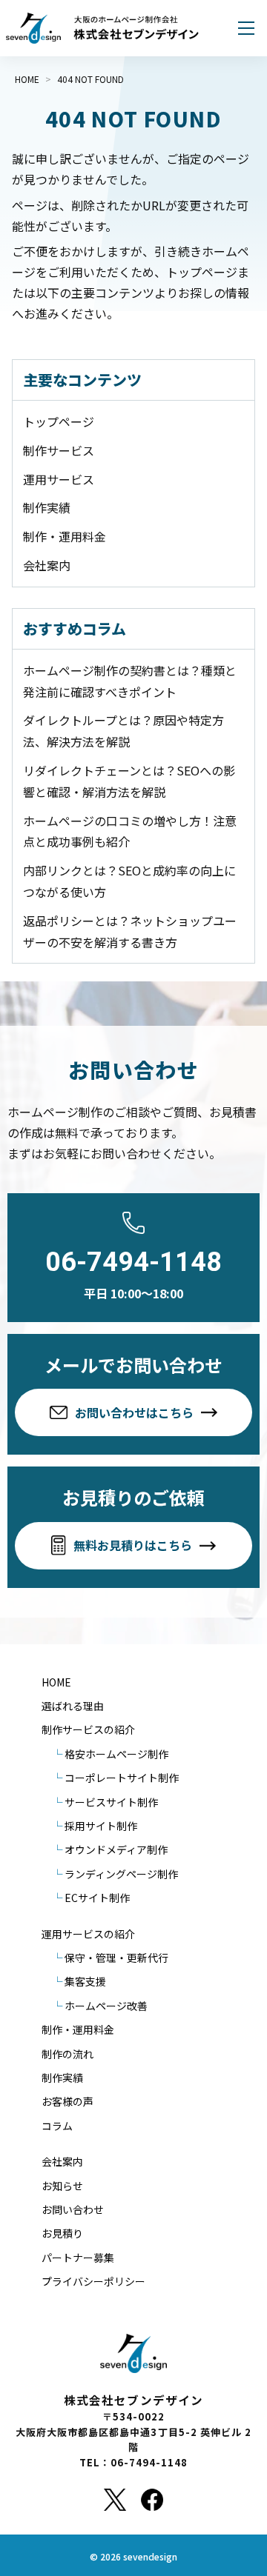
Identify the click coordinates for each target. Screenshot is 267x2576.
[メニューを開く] (246, 28)
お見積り (62, 2233)
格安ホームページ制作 (116, 1754)
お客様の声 (67, 2101)
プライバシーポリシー (93, 2281)
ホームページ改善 (106, 2006)
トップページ (59, 421)
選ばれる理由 (73, 1706)
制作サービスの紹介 (88, 1729)
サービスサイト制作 (111, 1802)
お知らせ (62, 2186)
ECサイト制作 (97, 1898)
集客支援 (85, 1981)
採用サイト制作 (101, 1826)
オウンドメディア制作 (116, 1849)
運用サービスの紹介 (88, 1934)
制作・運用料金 (65, 536)
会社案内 (47, 565)
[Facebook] (152, 2500)
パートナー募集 (78, 2258)
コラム (57, 2126)
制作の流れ (67, 2054)
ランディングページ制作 (121, 1874)
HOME (56, 1682)
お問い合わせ (73, 2209)
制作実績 (47, 507)
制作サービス (59, 450)
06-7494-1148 (133, 1262)
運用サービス (59, 479)
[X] (115, 2500)
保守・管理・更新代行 (116, 1958)
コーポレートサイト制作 (122, 1778)
